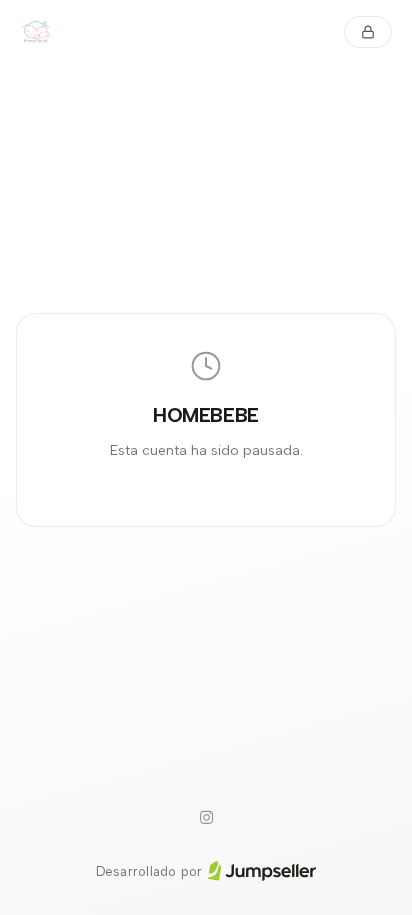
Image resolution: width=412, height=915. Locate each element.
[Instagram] (206, 818)
